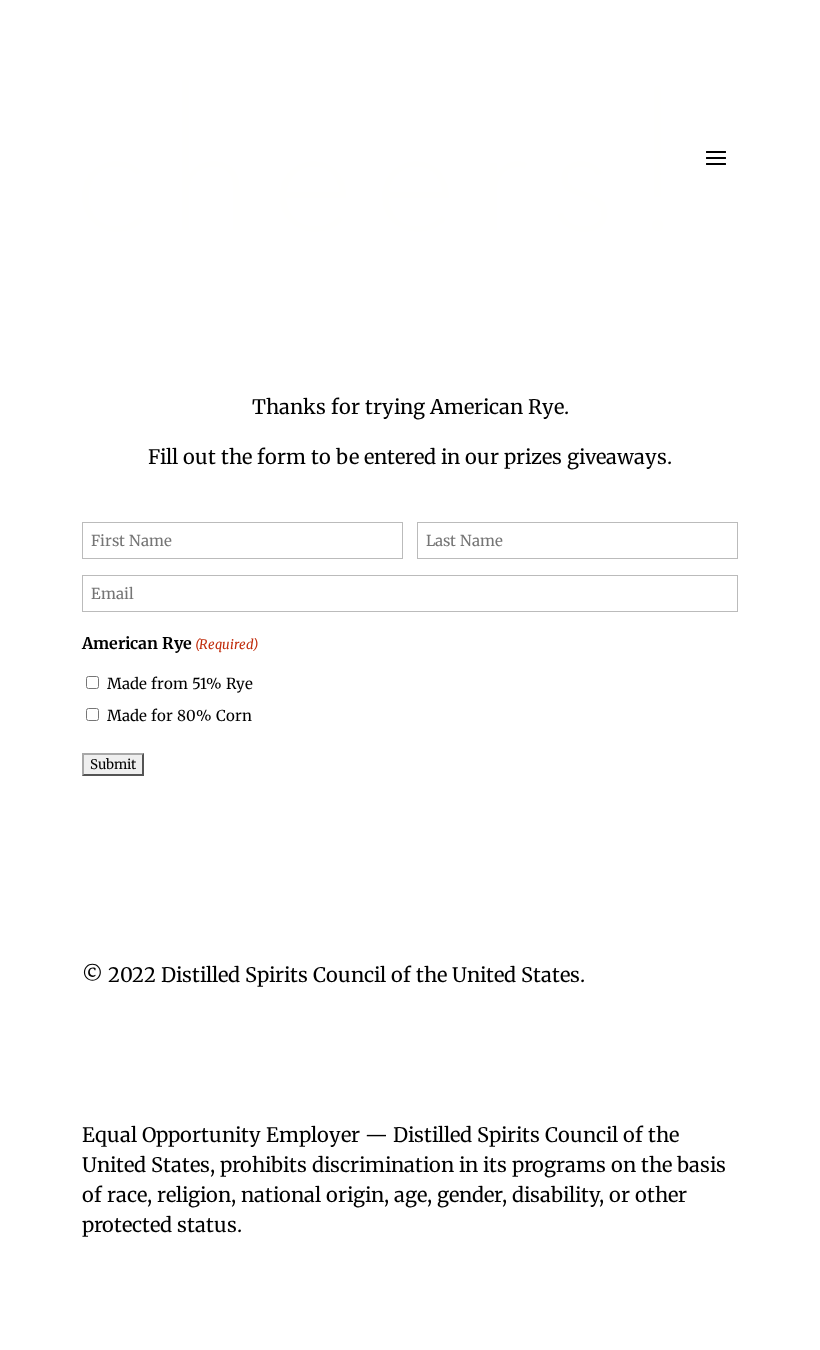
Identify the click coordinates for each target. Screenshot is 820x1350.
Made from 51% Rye (180, 683)
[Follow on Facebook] (722, 1036)
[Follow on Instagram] (682, 1036)
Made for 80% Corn (179, 715)
